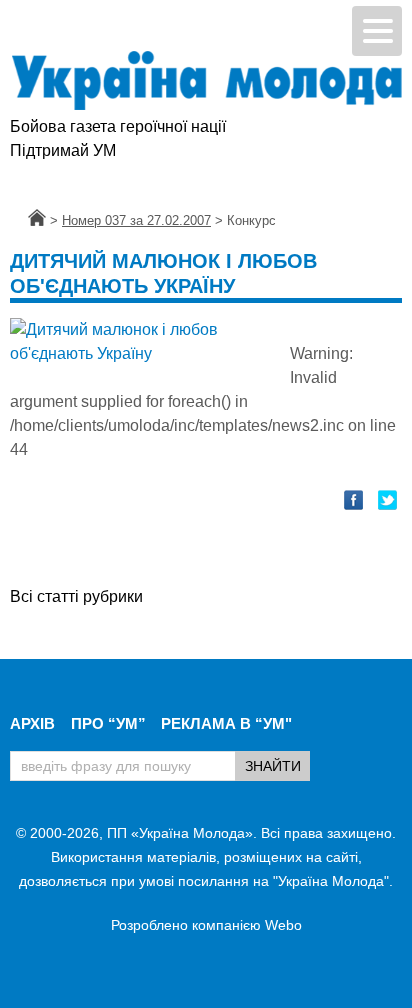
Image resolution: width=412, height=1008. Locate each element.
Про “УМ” (108, 723)
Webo (283, 925)
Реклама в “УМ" (226, 723)
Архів (32, 723)
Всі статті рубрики (76, 596)
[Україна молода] (206, 80)
